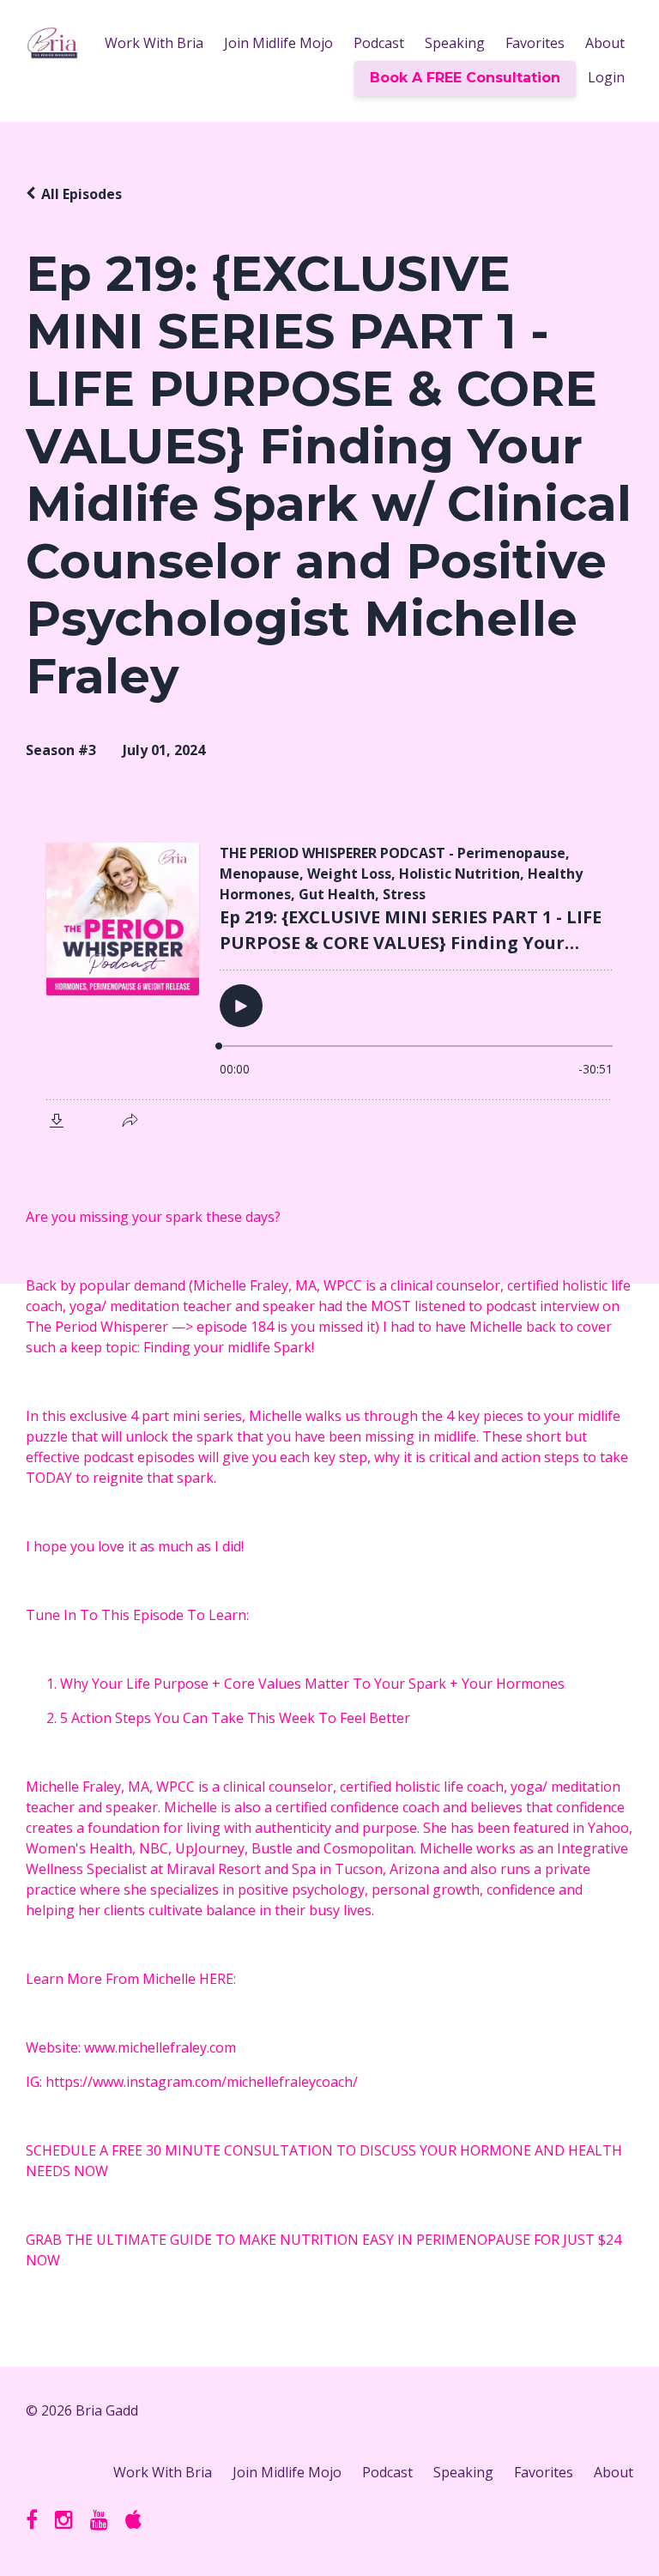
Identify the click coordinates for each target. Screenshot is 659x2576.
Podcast (379, 43)
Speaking (455, 43)
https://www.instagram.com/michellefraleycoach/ (202, 2082)
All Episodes (82, 194)
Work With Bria (154, 43)
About (605, 43)
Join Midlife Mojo (278, 43)
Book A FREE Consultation (465, 78)
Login (606, 77)
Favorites (535, 43)
